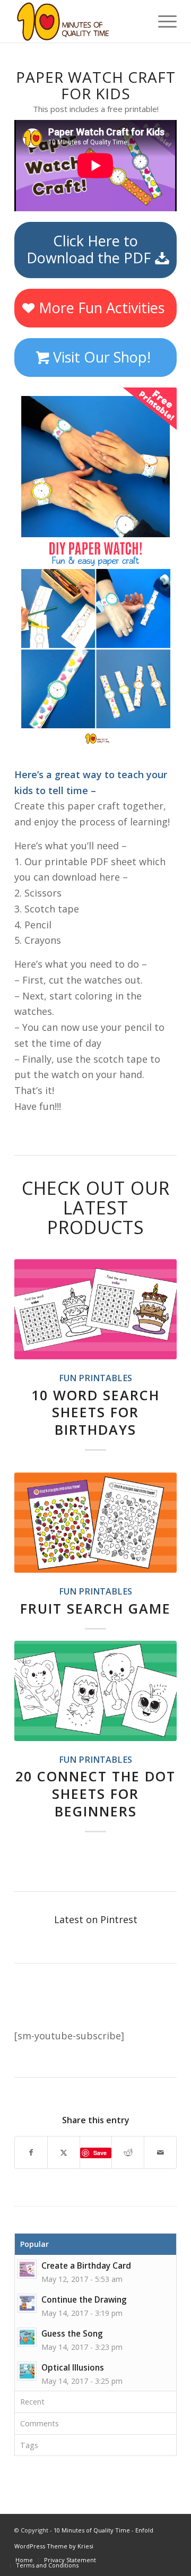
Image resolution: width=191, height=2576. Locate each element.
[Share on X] (64, 2153)
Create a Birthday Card (86, 2265)
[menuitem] (162, 21)
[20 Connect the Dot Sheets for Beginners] (95, 1691)
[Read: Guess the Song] (27, 2337)
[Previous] (30, 1485)
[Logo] (79, 21)
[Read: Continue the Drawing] (27, 2303)
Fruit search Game (95, 1608)
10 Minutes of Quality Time (92, 2530)
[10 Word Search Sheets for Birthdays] (95, 1309)
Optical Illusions (73, 2367)
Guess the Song (72, 2333)
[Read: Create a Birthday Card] (27, 2269)
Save (100, 2153)
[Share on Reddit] (128, 2153)
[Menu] (162, 21)
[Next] (161, 1485)
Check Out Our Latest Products (96, 1208)
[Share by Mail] (160, 2153)
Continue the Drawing (84, 2299)
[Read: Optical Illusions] (27, 2371)
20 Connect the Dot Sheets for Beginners (95, 1794)
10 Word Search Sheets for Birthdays (95, 1412)
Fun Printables (95, 1378)
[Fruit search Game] (95, 1523)
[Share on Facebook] (31, 2153)
